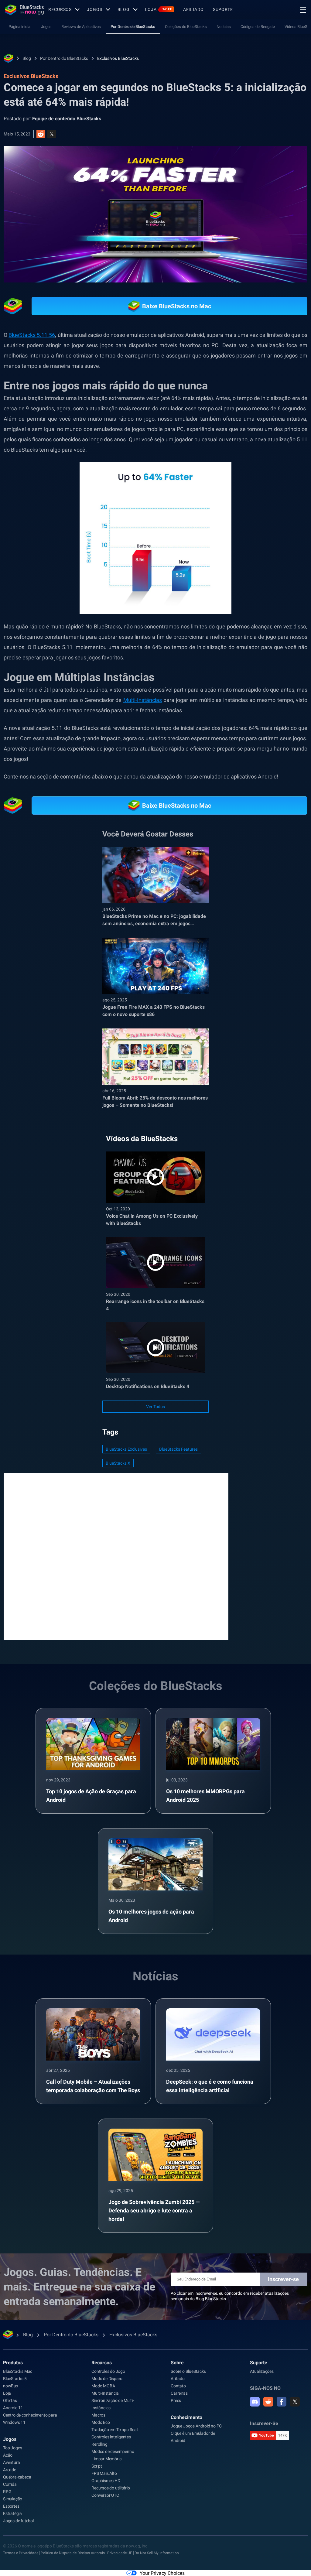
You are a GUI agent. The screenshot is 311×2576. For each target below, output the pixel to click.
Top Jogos (13, 2448)
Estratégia (12, 2513)
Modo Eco (101, 2422)
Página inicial (20, 27)
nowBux (11, 2386)
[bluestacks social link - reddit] (268, 2402)
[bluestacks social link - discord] (255, 2402)
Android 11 (13, 2408)
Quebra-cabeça (17, 2477)
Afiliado (193, 9)
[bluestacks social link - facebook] (282, 2402)
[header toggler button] (303, 10)
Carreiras (179, 2393)
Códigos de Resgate (258, 27)
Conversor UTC (105, 2495)
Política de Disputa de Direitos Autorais (73, 2553)
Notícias (224, 27)
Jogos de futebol (18, 2521)
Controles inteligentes (111, 2437)
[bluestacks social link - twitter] (295, 2402)
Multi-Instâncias (143, 700)
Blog (124, 9)
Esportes (11, 2506)
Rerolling (99, 2444)
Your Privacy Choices (162, 2573)
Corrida (10, 2484)
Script (97, 2466)
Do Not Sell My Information (157, 2553)
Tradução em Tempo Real (114, 2430)
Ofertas (10, 2400)
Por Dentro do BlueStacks (133, 27)
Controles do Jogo (108, 2371)
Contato (178, 2386)
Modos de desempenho (113, 2451)
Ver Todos (155, 1407)
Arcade (10, 2470)
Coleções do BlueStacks (186, 27)
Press (176, 2400)
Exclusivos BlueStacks (118, 58)
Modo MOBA (103, 2386)
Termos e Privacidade (21, 2553)
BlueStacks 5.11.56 (32, 335)
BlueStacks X (118, 1463)
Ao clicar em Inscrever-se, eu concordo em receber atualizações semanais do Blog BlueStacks (230, 2296)
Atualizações (262, 2371)
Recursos (60, 9)
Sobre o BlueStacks (188, 2371)
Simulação (13, 2499)
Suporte (223, 9)
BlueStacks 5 (15, 2379)
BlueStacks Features (178, 1449)
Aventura (11, 2462)
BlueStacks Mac (18, 2371)
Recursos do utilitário (111, 2488)
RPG (7, 2492)
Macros (98, 2415)
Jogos (94, 9)
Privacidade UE (120, 2553)
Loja (159, 9)
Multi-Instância (105, 2393)
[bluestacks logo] (24, 10)
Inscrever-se (283, 2279)
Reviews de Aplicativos (81, 27)
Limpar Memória (106, 2459)
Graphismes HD (106, 2481)
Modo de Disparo (107, 2379)
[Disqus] (116, 1556)
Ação (8, 2455)
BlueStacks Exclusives (126, 1449)
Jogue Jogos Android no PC (196, 2426)
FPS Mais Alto (104, 2473)
